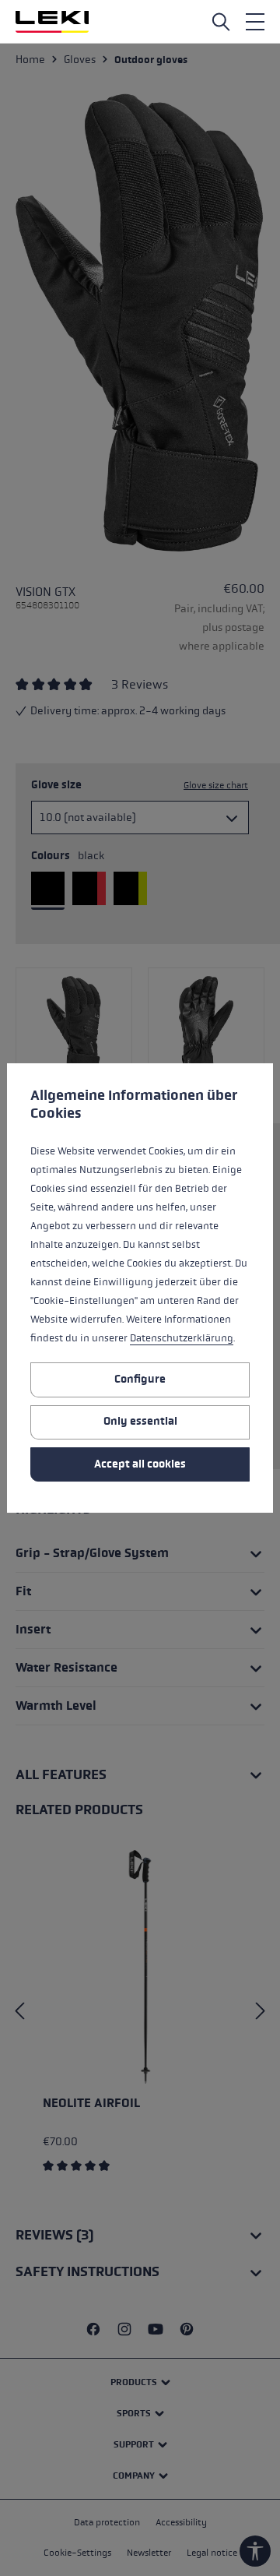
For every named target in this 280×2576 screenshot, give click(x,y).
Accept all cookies (140, 1464)
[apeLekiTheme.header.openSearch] (221, 22)
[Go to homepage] (52, 22)
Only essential (140, 1421)
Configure (140, 1379)
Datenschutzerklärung (182, 1338)
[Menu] (255, 22)
